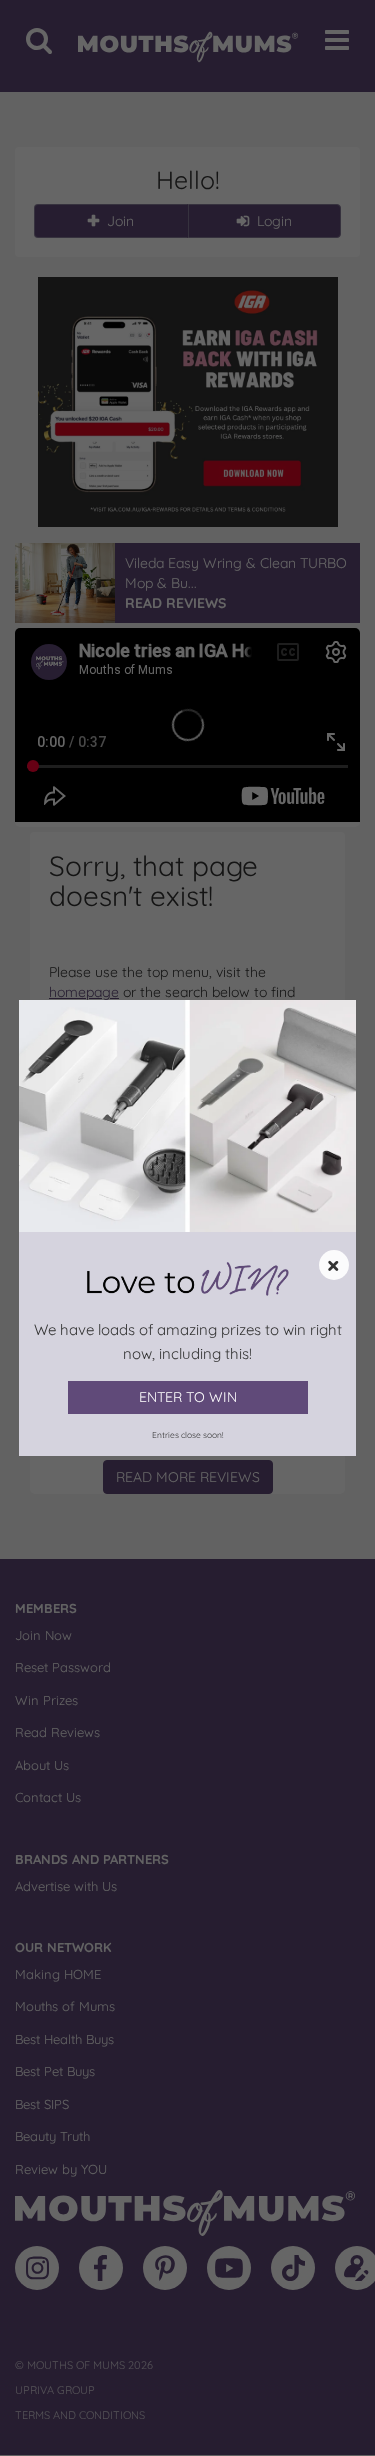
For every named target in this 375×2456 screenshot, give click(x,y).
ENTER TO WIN (188, 1397)
